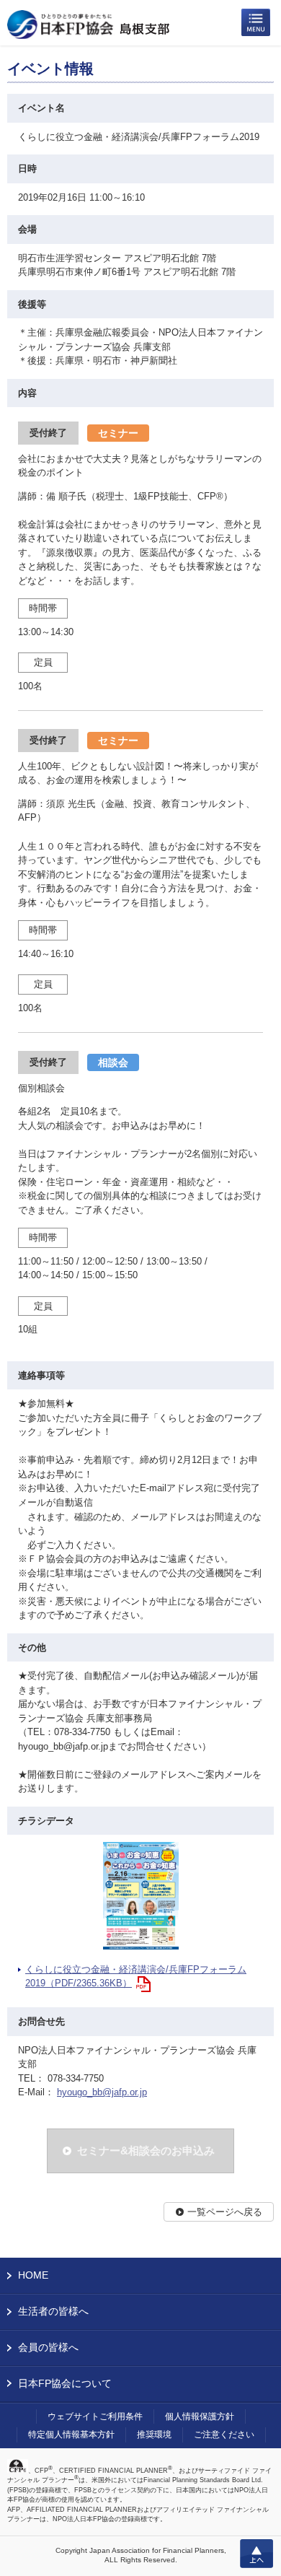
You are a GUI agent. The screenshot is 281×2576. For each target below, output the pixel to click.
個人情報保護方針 (200, 2416)
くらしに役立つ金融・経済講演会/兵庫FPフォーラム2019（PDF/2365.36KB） (136, 1977)
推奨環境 (154, 2435)
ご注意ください (224, 2435)
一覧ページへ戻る (225, 2212)
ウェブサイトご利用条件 (95, 2416)
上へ (257, 2554)
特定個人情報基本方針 (71, 2435)
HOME (33, 2275)
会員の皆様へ (48, 2347)
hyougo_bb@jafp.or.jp (102, 2092)
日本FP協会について (65, 2383)
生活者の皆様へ (53, 2311)
